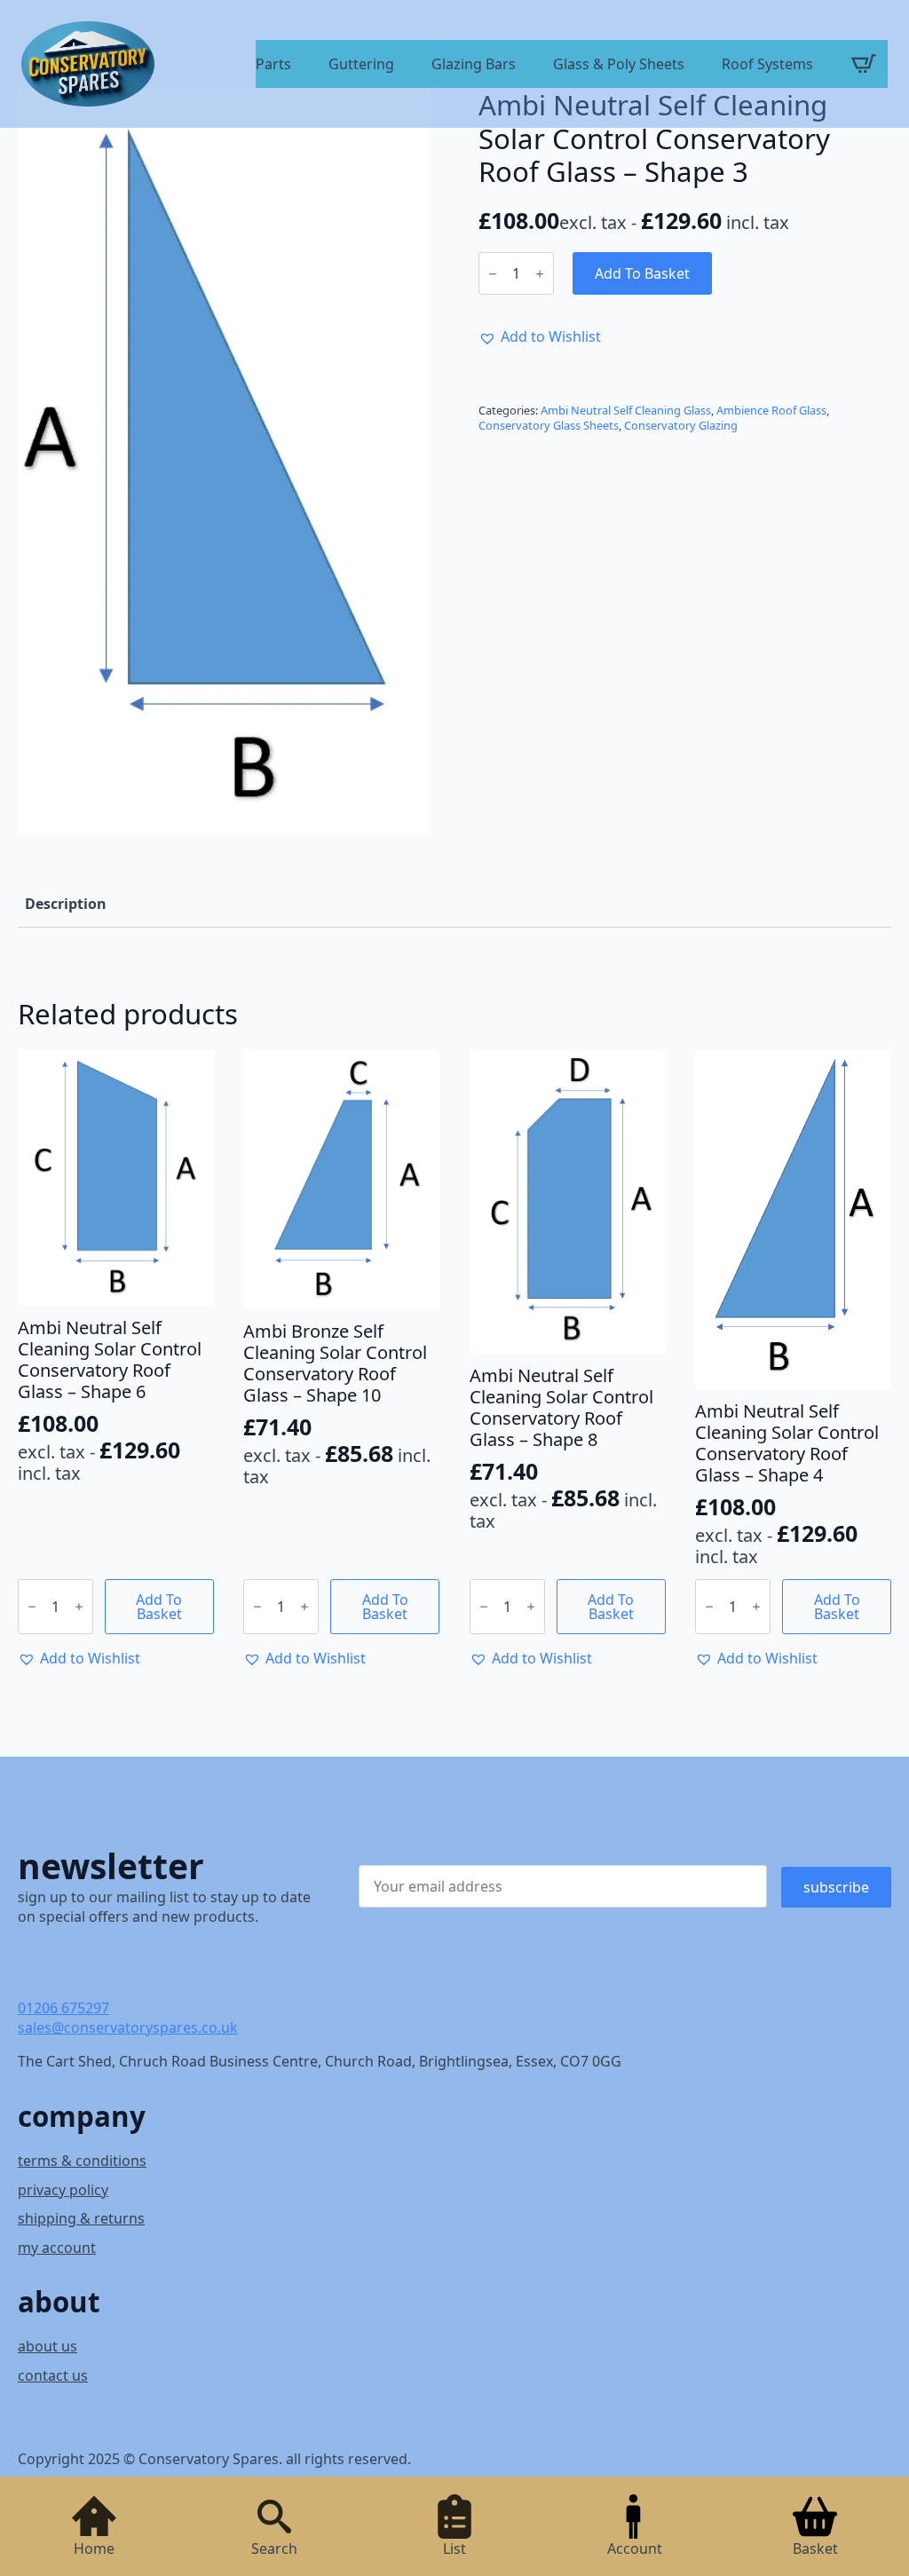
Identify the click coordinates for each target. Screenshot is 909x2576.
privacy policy (63, 2190)
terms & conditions (82, 2161)
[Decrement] (493, 274)
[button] (540, 336)
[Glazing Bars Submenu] (524, 66)
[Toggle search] (274, 2517)
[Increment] (540, 274)
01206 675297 (63, 2008)
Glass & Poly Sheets (619, 65)
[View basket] (864, 64)
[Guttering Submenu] (402, 66)
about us (47, 2346)
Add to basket (642, 273)
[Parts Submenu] (299, 66)
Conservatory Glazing (681, 425)
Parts (273, 65)
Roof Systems (767, 65)
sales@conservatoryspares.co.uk (128, 2027)
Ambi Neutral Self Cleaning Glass (626, 410)
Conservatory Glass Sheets (549, 425)
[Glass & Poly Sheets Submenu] (692, 66)
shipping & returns (81, 2218)
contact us (53, 2375)
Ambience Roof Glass (771, 410)
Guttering (361, 65)
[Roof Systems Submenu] (821, 66)
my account (57, 2248)
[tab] (66, 904)
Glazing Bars (474, 65)
